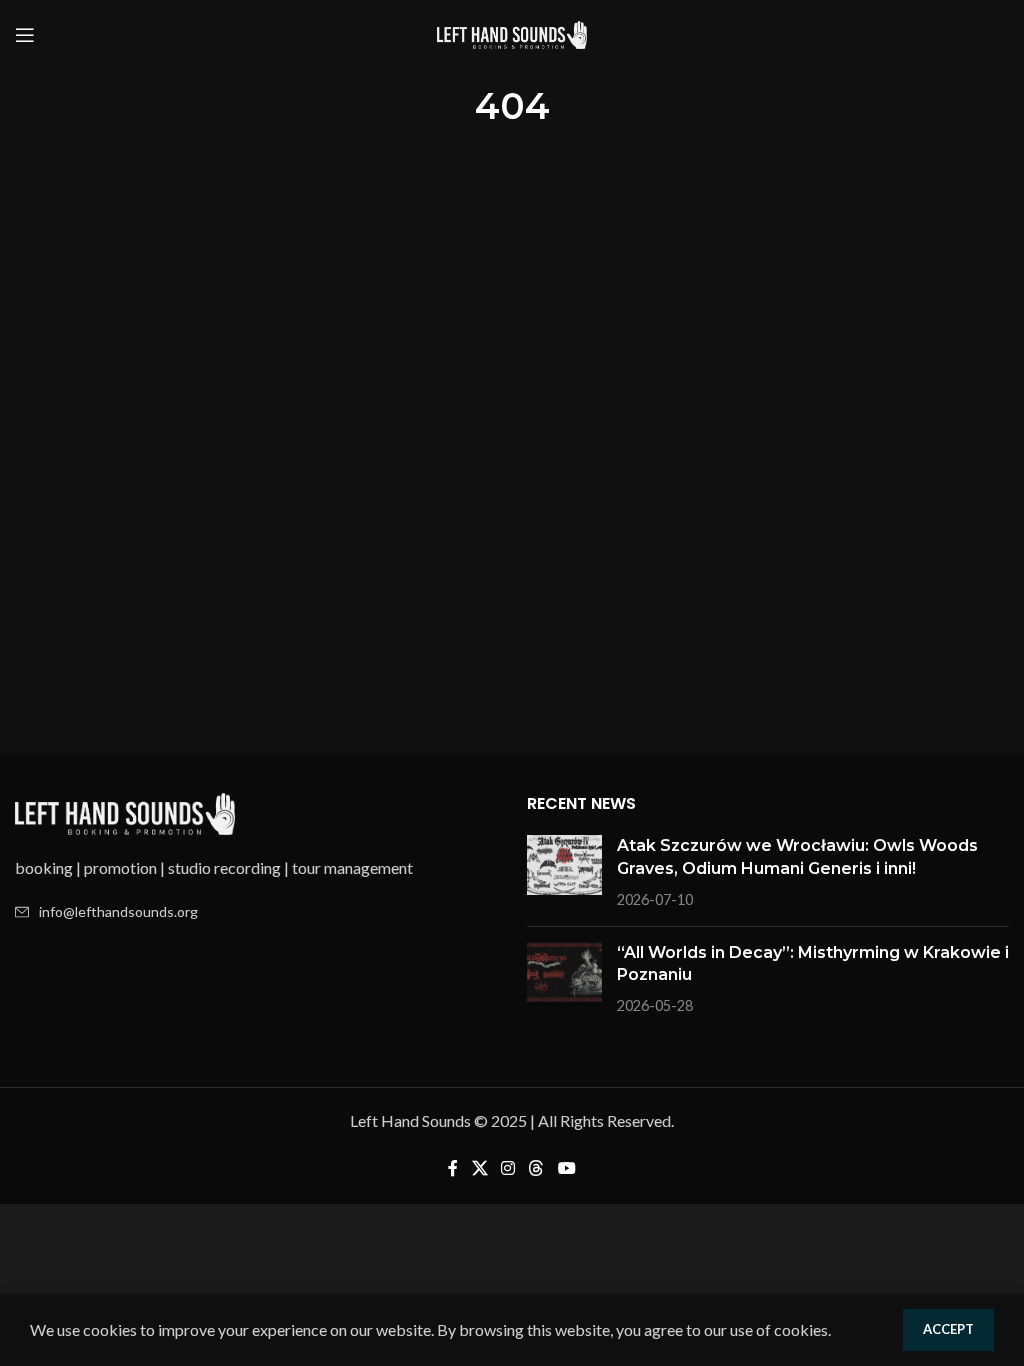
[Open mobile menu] (25, 35)
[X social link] (479, 1168)
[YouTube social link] (566, 1168)
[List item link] (256, 912)
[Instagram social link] (507, 1168)
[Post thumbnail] (564, 872)
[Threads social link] (536, 1168)
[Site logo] (512, 32)
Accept (948, 1329)
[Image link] (125, 811)
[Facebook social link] (453, 1168)
